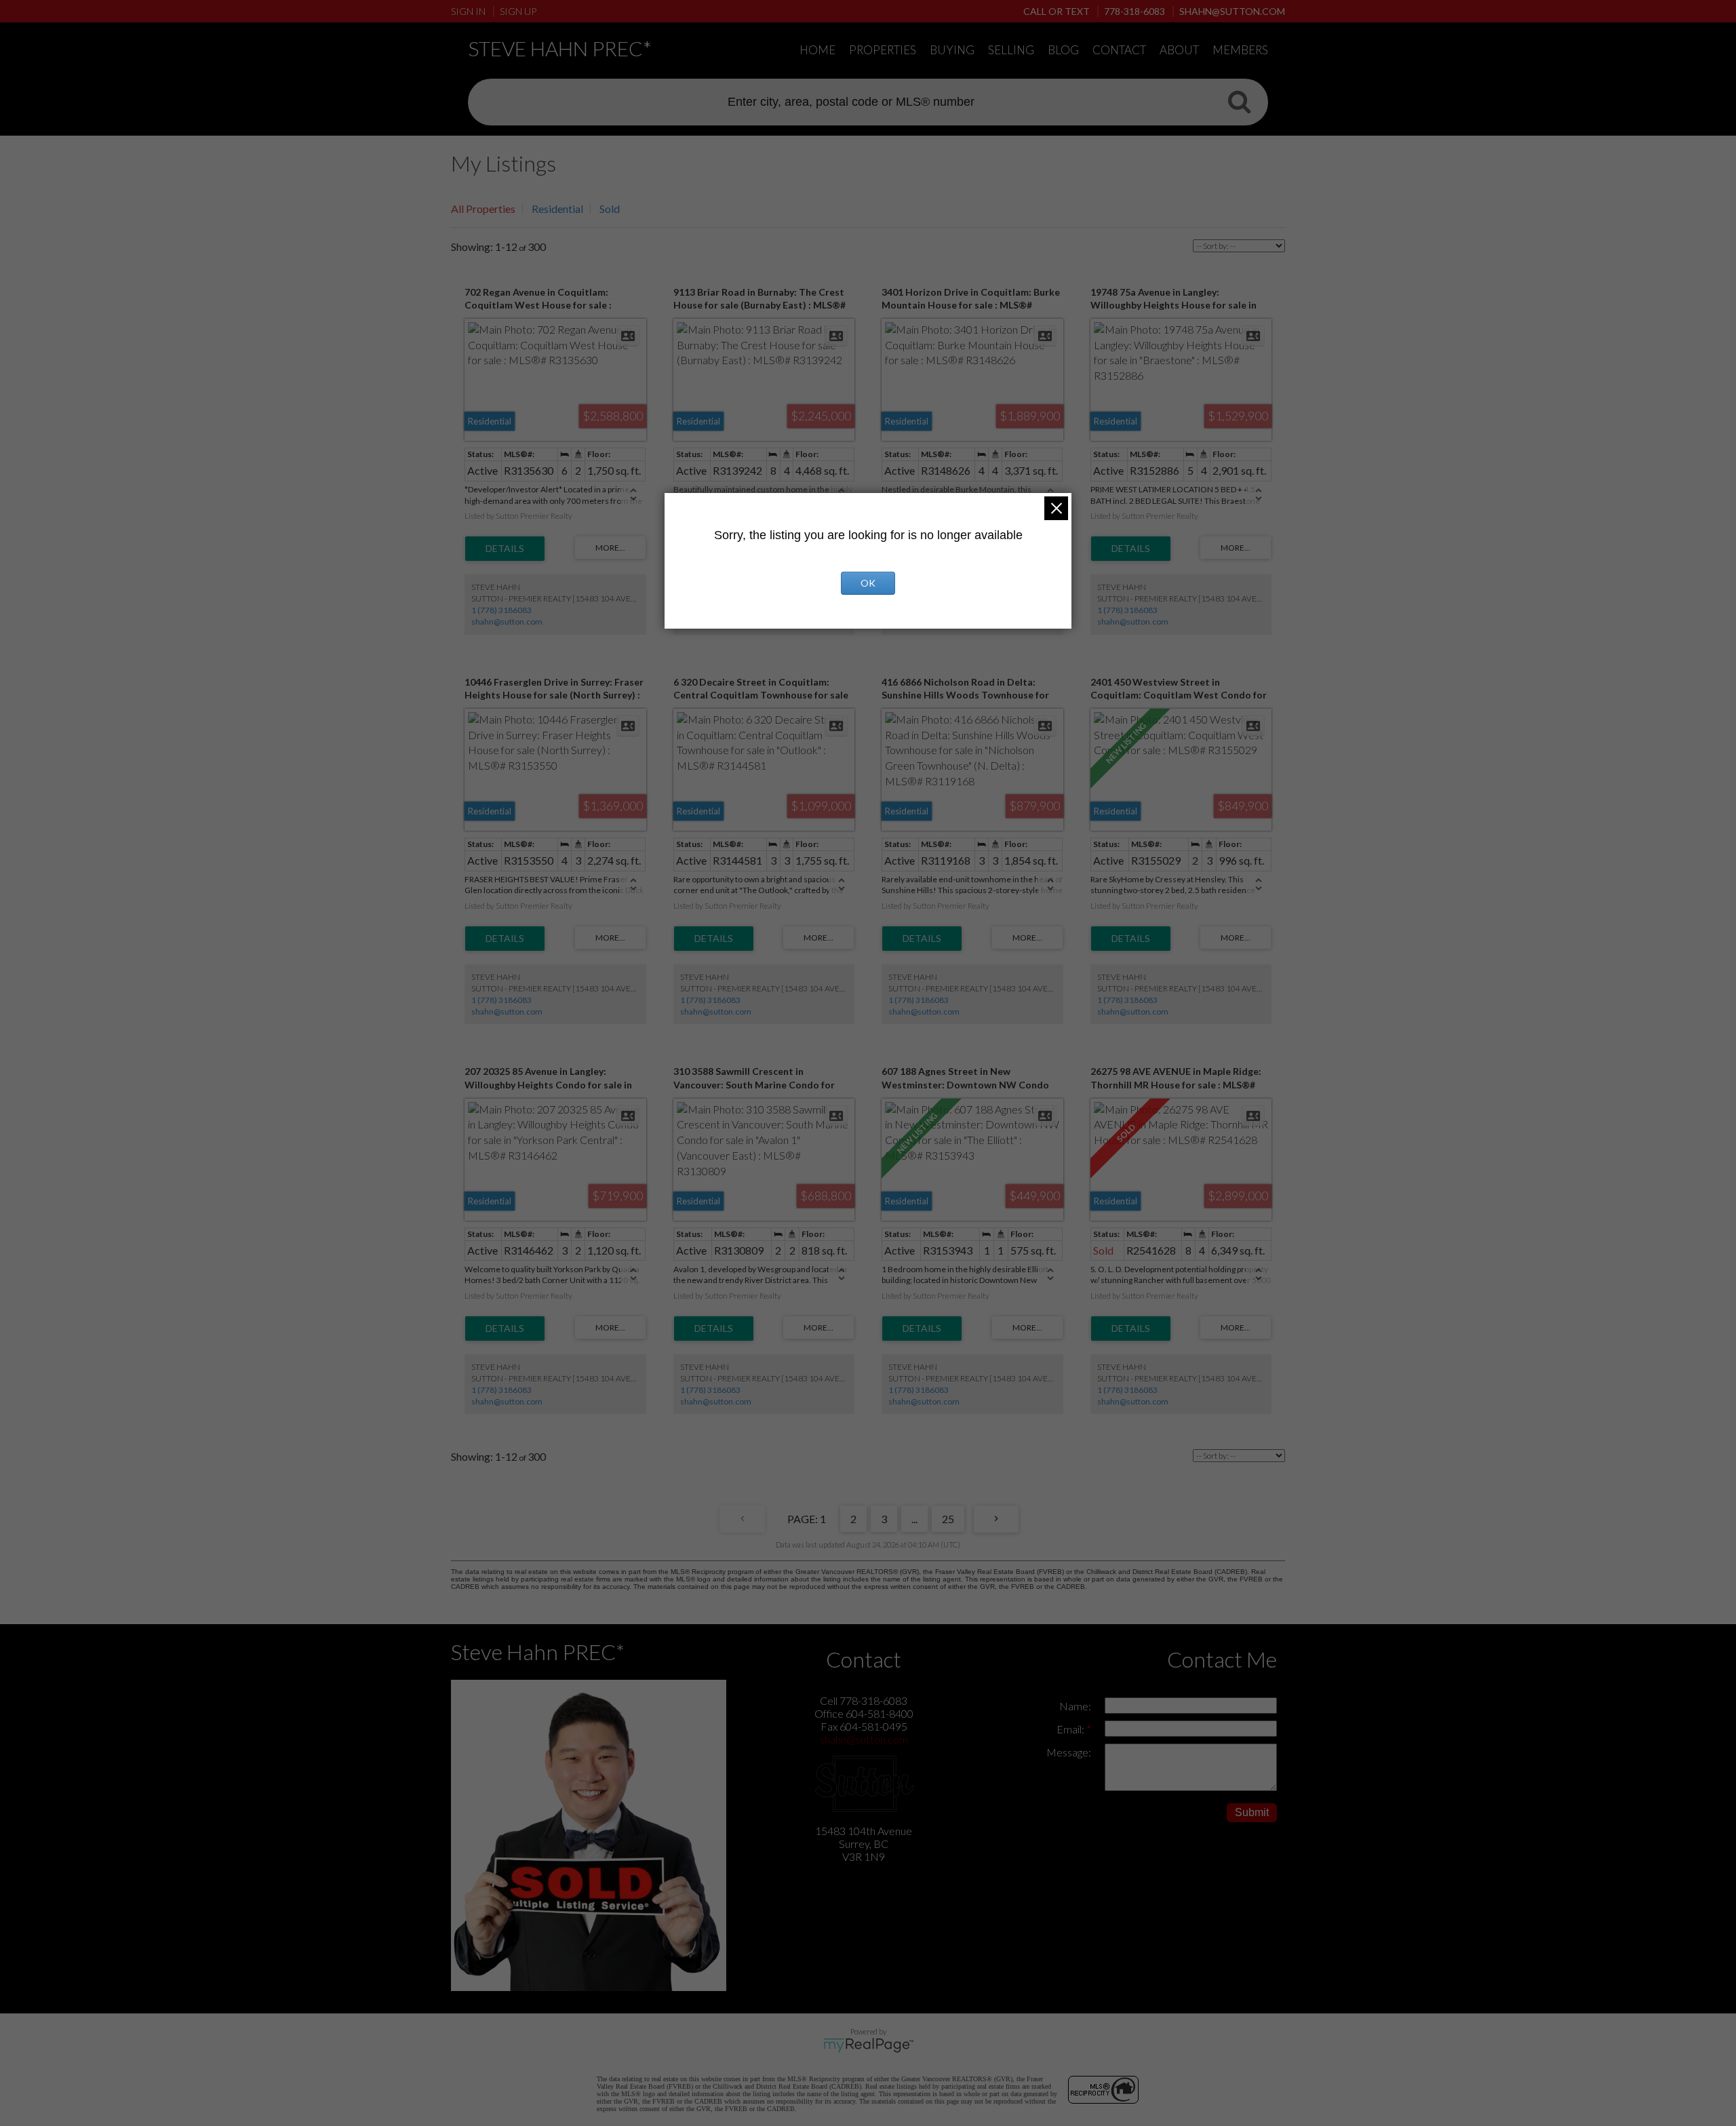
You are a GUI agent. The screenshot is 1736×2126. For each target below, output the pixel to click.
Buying (952, 50)
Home (817, 50)
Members (1240, 50)
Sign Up (518, 11)
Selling (1011, 50)
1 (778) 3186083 (501, 610)
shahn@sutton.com (507, 622)
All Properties (483, 209)
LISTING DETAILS (505, 549)
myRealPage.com (868, 2045)
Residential (557, 209)
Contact (1119, 50)
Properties (883, 50)
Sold (610, 209)
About (1179, 50)
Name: (1075, 1706)
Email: (1071, 1729)
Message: (1069, 1752)
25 (948, 1519)
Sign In (468, 11)
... (914, 1519)
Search (1239, 101)
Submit (1252, 1812)
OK (868, 583)
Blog (1063, 50)
